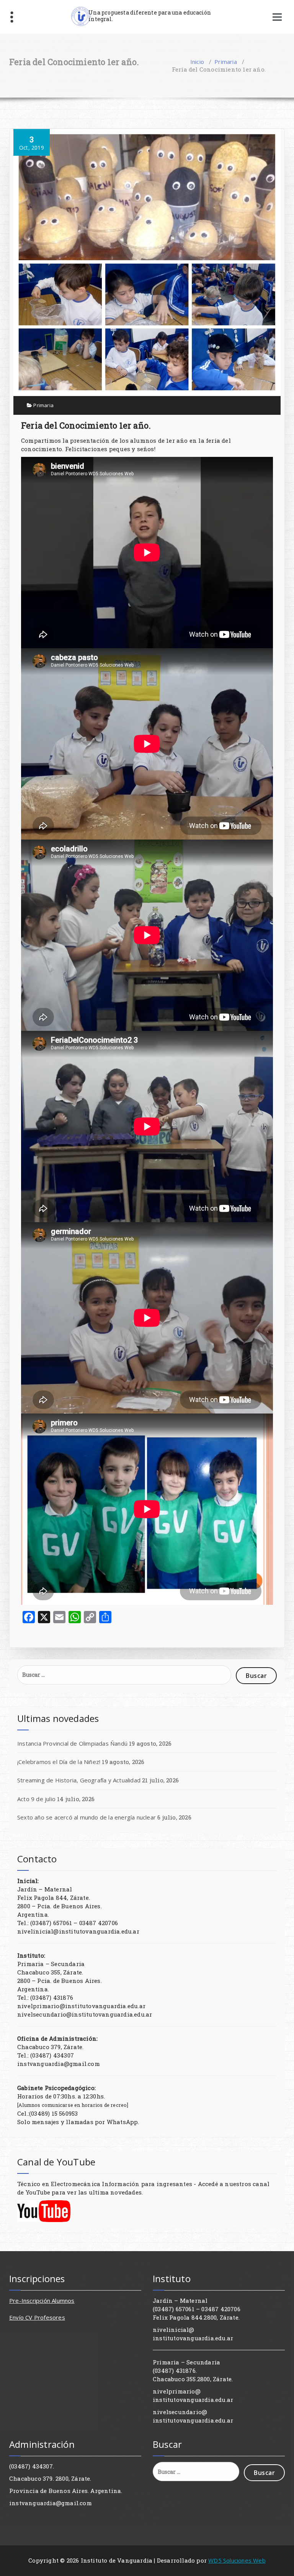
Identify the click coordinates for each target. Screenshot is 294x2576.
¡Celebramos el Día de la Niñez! (59, 1762)
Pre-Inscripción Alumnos (42, 2300)
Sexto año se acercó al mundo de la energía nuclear (87, 1817)
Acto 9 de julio (36, 1799)
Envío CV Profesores (37, 2317)
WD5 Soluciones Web (237, 2560)
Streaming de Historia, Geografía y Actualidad (79, 1780)
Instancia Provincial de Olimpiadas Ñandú (72, 1743)
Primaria (226, 62)
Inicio (197, 62)
